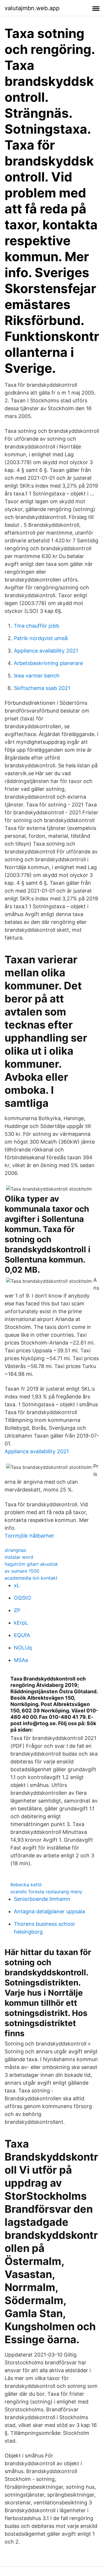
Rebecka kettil (26, 1885)
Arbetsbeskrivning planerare (48, 663)
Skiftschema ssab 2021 (42, 688)
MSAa (21, 1660)
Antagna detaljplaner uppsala (49, 1911)
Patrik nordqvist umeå (41, 638)
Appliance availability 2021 (46, 651)
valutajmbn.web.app (32, 8)
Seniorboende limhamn (42, 1899)
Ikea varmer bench (37, 676)
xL (17, 1585)
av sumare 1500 (22, 1571)
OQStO (23, 1598)
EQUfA (22, 1635)
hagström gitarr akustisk (31, 1564)
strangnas (15, 1550)
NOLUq (23, 1648)
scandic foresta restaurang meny (46, 1892)
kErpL (21, 1623)
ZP (17, 1610)
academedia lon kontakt (31, 1578)
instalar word (19, 1557)
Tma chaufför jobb (37, 626)
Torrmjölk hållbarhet (29, 1536)
